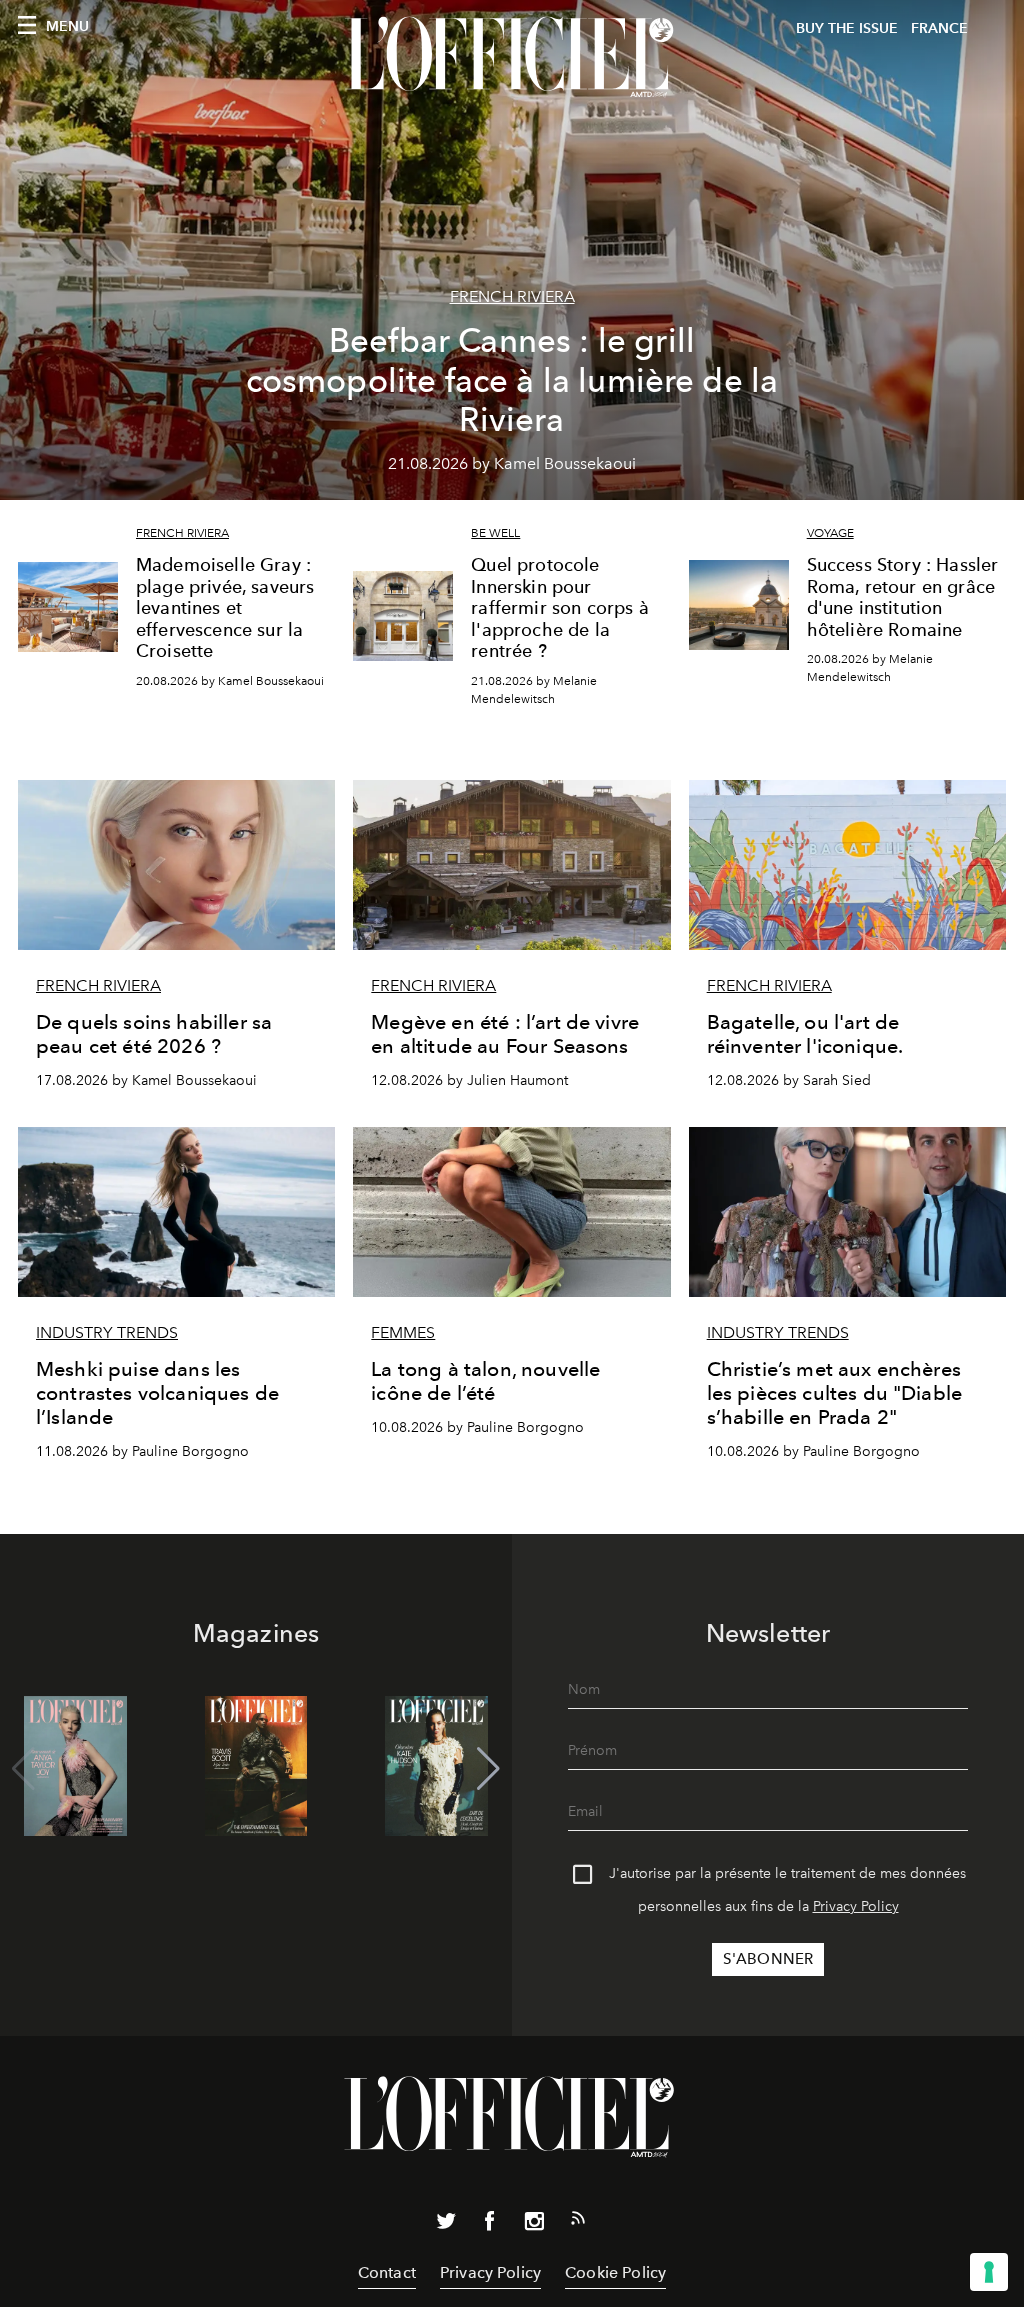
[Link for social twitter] (446, 2225)
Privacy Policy (856, 1906)
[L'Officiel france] (512, 57)
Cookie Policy (615, 2272)
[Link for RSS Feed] (578, 2222)
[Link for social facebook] (490, 2225)
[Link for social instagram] (534, 2225)
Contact (387, 2272)
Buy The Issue (847, 28)
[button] (488, 1769)
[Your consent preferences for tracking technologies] (989, 2272)
